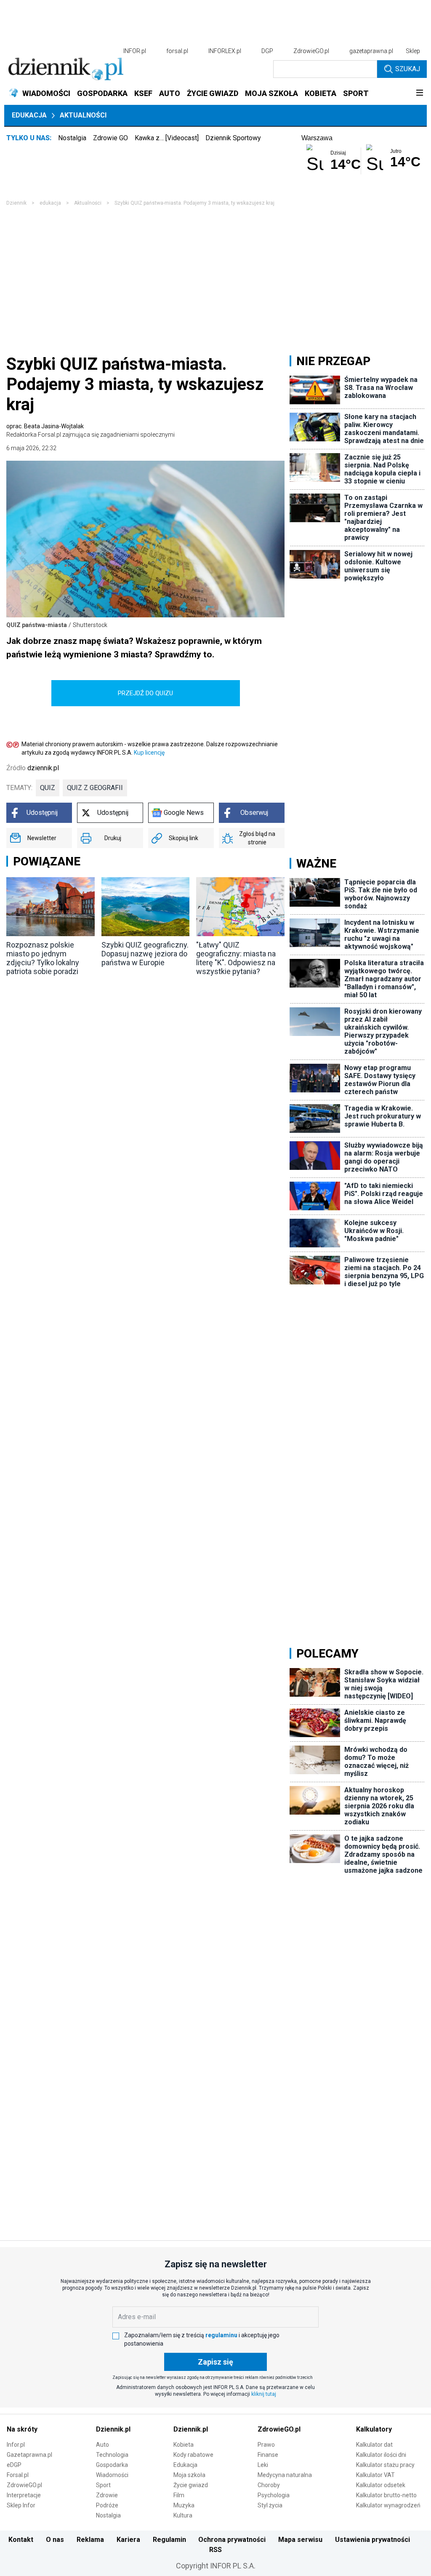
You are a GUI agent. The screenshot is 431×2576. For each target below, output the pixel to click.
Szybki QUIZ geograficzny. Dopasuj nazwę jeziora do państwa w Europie (145, 954)
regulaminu (221, 2335)
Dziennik (16, 203)
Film (179, 2495)
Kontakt (21, 2540)
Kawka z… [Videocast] (167, 138)
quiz (48, 788)
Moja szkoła (189, 2475)
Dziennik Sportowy (233, 138)
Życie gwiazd (191, 2485)
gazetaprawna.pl (371, 51)
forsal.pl (177, 51)
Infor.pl (16, 2445)
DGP (267, 51)
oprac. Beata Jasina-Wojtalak (90, 430)
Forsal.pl (18, 2475)
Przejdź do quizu (145, 693)
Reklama (90, 2540)
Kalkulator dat (374, 2445)
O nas (55, 2540)
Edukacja (29, 115)
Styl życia (270, 2505)
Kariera (128, 2540)
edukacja (50, 203)
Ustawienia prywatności (372, 2540)
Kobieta (184, 2445)
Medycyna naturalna (285, 2475)
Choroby (269, 2485)
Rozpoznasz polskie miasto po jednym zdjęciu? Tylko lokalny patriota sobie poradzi (43, 958)
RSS (215, 2550)
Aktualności (83, 115)
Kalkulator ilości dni (381, 2455)
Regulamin (169, 2540)
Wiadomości (112, 2475)
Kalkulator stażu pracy (385, 2465)
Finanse (268, 2455)
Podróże (107, 2505)
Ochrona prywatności (232, 2540)
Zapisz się (215, 2362)
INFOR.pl (135, 51)
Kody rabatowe (193, 2455)
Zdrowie (107, 2495)
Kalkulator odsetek (381, 2485)
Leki (263, 2465)
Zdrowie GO (110, 138)
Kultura (183, 2515)
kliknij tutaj (264, 2394)
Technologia (112, 2455)
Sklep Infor (21, 2505)
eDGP (14, 2465)
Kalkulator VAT (375, 2475)
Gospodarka (112, 2465)
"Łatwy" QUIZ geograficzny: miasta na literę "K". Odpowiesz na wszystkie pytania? (236, 958)
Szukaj (408, 69)
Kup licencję (149, 753)
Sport (103, 2485)
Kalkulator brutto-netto (386, 2495)
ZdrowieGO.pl (311, 51)
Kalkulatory (374, 2429)
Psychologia (274, 2495)
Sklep (413, 51)
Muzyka (184, 2505)
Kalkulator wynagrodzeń (388, 2505)
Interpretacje (24, 2495)
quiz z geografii (95, 788)
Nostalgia (72, 138)
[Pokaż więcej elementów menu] (419, 93)
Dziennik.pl (113, 2429)
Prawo (266, 2445)
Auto (102, 2445)
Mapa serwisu (300, 2540)
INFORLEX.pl (225, 51)
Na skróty (22, 2429)
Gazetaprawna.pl (29, 2455)
